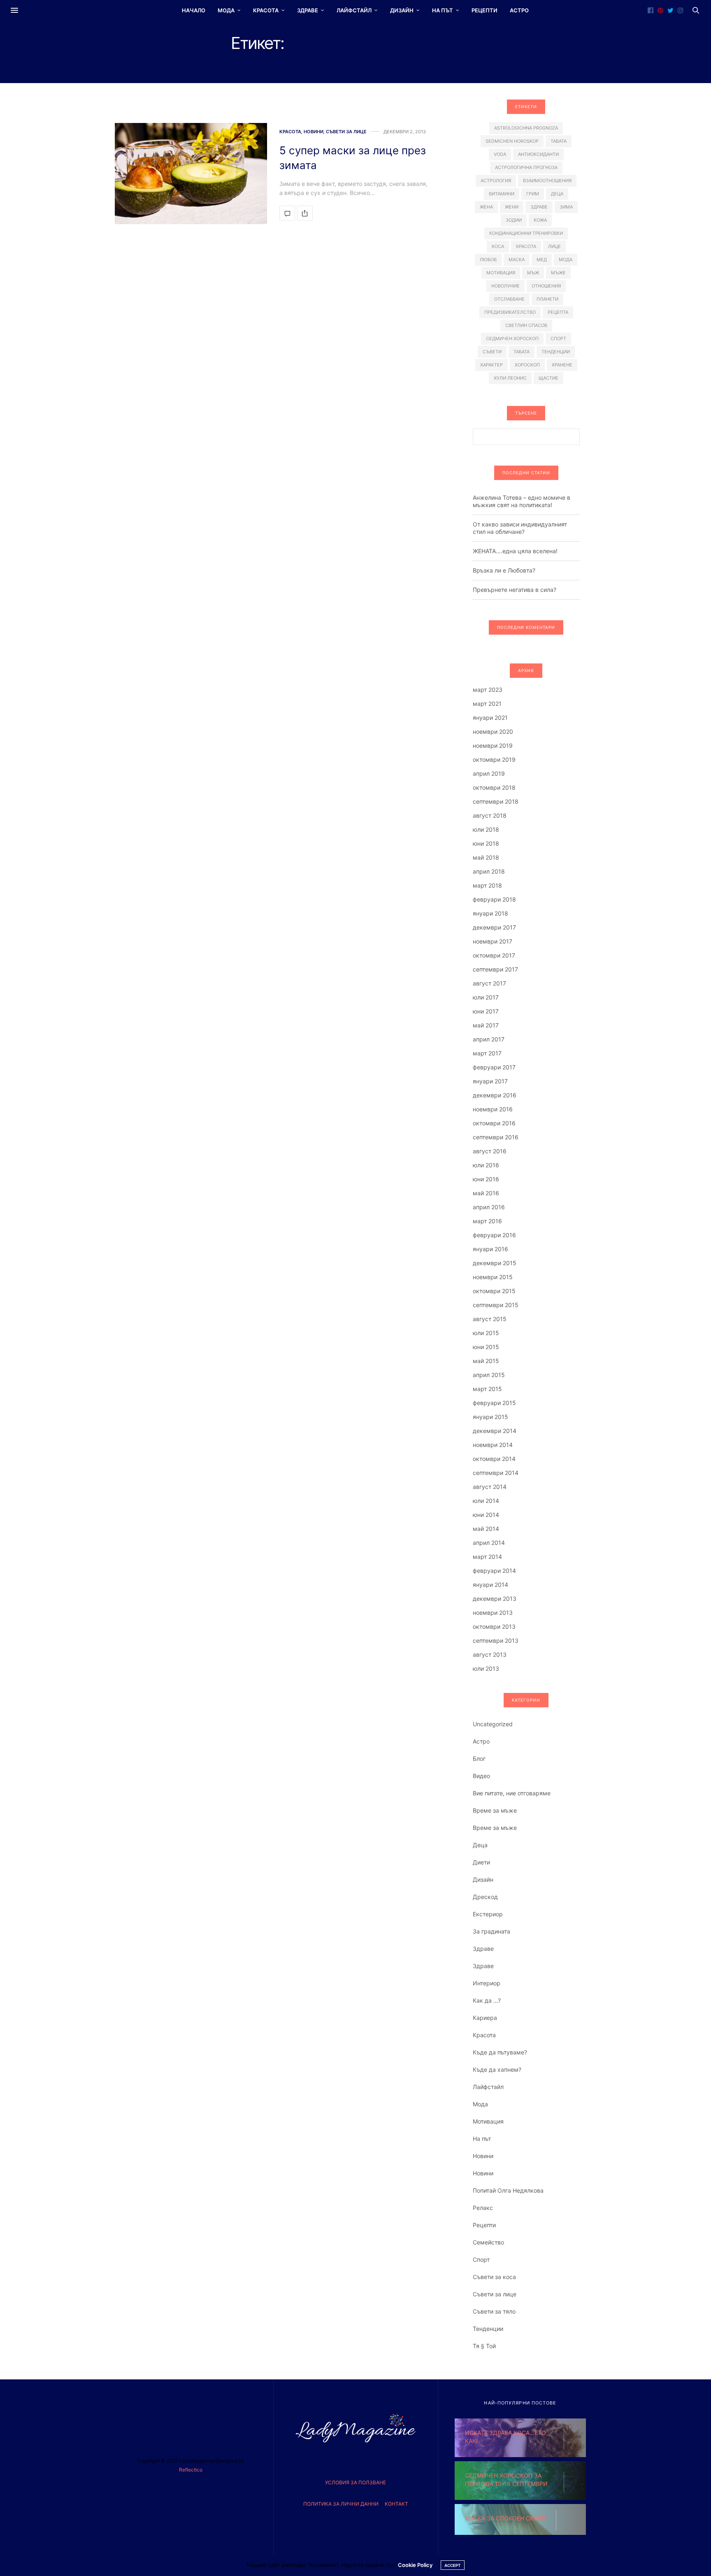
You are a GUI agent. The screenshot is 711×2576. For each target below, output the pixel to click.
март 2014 (487, 1557)
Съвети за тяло (494, 2311)
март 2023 (488, 690)
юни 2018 (486, 843)
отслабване (509, 299)
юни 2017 (486, 1011)
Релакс (483, 2208)
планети (547, 299)
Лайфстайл (354, 10)
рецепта (558, 312)
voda (500, 154)
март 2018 (487, 885)
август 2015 (490, 1319)
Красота (266, 10)
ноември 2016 (493, 1109)
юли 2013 (486, 1668)
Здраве (308, 10)
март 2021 (487, 704)
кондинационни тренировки (526, 233)
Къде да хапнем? (497, 2069)
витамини (502, 194)
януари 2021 (490, 718)
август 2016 (490, 1151)
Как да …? (487, 2000)
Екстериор (488, 1914)
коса (498, 246)
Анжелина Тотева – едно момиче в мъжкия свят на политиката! (522, 501)
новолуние (505, 286)
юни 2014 (486, 1515)
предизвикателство (510, 312)
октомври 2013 (494, 1627)
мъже (558, 273)
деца (557, 194)
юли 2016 (486, 1165)
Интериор (487, 1983)
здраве (539, 207)
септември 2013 (496, 1640)
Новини (314, 132)
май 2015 (486, 1361)
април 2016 (489, 1207)
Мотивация (488, 2121)
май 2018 (486, 857)
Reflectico (191, 2470)
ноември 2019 (493, 745)
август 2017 (489, 983)
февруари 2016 (494, 1235)
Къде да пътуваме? (500, 2052)
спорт (558, 339)
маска (517, 260)
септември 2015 (496, 1305)
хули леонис (510, 378)
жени (512, 207)
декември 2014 (495, 1431)
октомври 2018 (494, 787)
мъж (533, 273)
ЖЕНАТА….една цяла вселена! (515, 551)
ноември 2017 (493, 941)
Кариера (485, 2018)
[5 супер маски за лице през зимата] (191, 174)
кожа (540, 220)
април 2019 (489, 773)
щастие (548, 378)
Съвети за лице (346, 132)
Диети (481, 1862)
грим (533, 194)
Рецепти (484, 10)
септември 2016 (496, 1137)
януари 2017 (490, 1081)
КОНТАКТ (396, 2504)
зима (566, 207)
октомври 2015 (494, 1291)
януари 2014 (490, 1585)
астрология (496, 181)
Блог (479, 1759)
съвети (492, 352)
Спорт (481, 2260)
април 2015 (489, 1375)
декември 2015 (495, 1263)
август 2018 (490, 815)
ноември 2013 (493, 1613)
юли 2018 (486, 829)
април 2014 (489, 1543)
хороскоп (527, 365)
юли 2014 (486, 1501)
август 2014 (490, 1487)
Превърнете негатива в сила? (515, 590)
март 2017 (487, 1053)
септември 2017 (495, 969)
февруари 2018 (494, 899)
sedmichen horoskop (512, 141)
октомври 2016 (494, 1123)
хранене (562, 365)
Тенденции (488, 2329)
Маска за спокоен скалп (505, 2518)
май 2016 (486, 1193)
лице (554, 246)
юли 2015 (486, 1333)
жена (486, 207)
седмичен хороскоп (512, 339)
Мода (226, 10)
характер (491, 365)
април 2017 (489, 1039)
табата (522, 352)
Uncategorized (493, 1724)
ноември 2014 (493, 1445)
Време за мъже (495, 1810)
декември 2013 (495, 1599)
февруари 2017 (494, 1067)
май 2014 (486, 1529)
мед (542, 260)
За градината (491, 1931)
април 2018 (489, 871)
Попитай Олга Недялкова (508, 2190)
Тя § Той (484, 2346)
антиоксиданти (538, 154)
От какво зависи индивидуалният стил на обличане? (520, 528)
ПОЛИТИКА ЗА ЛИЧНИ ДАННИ (341, 2504)
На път (443, 10)
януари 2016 (490, 1249)
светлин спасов (526, 325)
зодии (514, 220)
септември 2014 (496, 1473)
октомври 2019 (494, 759)
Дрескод (485, 1897)
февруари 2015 (494, 1403)
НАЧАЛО (194, 10)
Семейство (488, 2242)
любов (488, 260)
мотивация (501, 273)
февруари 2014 (494, 1571)
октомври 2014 (494, 1459)
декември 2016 (495, 1095)
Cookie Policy (415, 2565)
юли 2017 (486, 997)
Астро (519, 10)
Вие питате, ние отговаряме (512, 1793)
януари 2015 (490, 1417)
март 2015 (487, 1389)
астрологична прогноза (526, 167)
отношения (546, 286)
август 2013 (490, 1654)
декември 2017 (494, 927)
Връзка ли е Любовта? (504, 570)
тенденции (556, 352)
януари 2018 (490, 913)
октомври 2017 (494, 955)
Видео (481, 1776)
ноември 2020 (493, 732)
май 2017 (486, 1025)
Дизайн (402, 10)
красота (526, 246)
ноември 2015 (493, 1277)
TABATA (559, 141)
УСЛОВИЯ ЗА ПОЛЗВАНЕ (355, 2482)
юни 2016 (486, 1179)
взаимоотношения (547, 181)
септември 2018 (496, 801)
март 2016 (487, 1221)
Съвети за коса (494, 2277)
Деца (480, 1845)
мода (566, 260)
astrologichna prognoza (526, 128)
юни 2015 (486, 1347)
